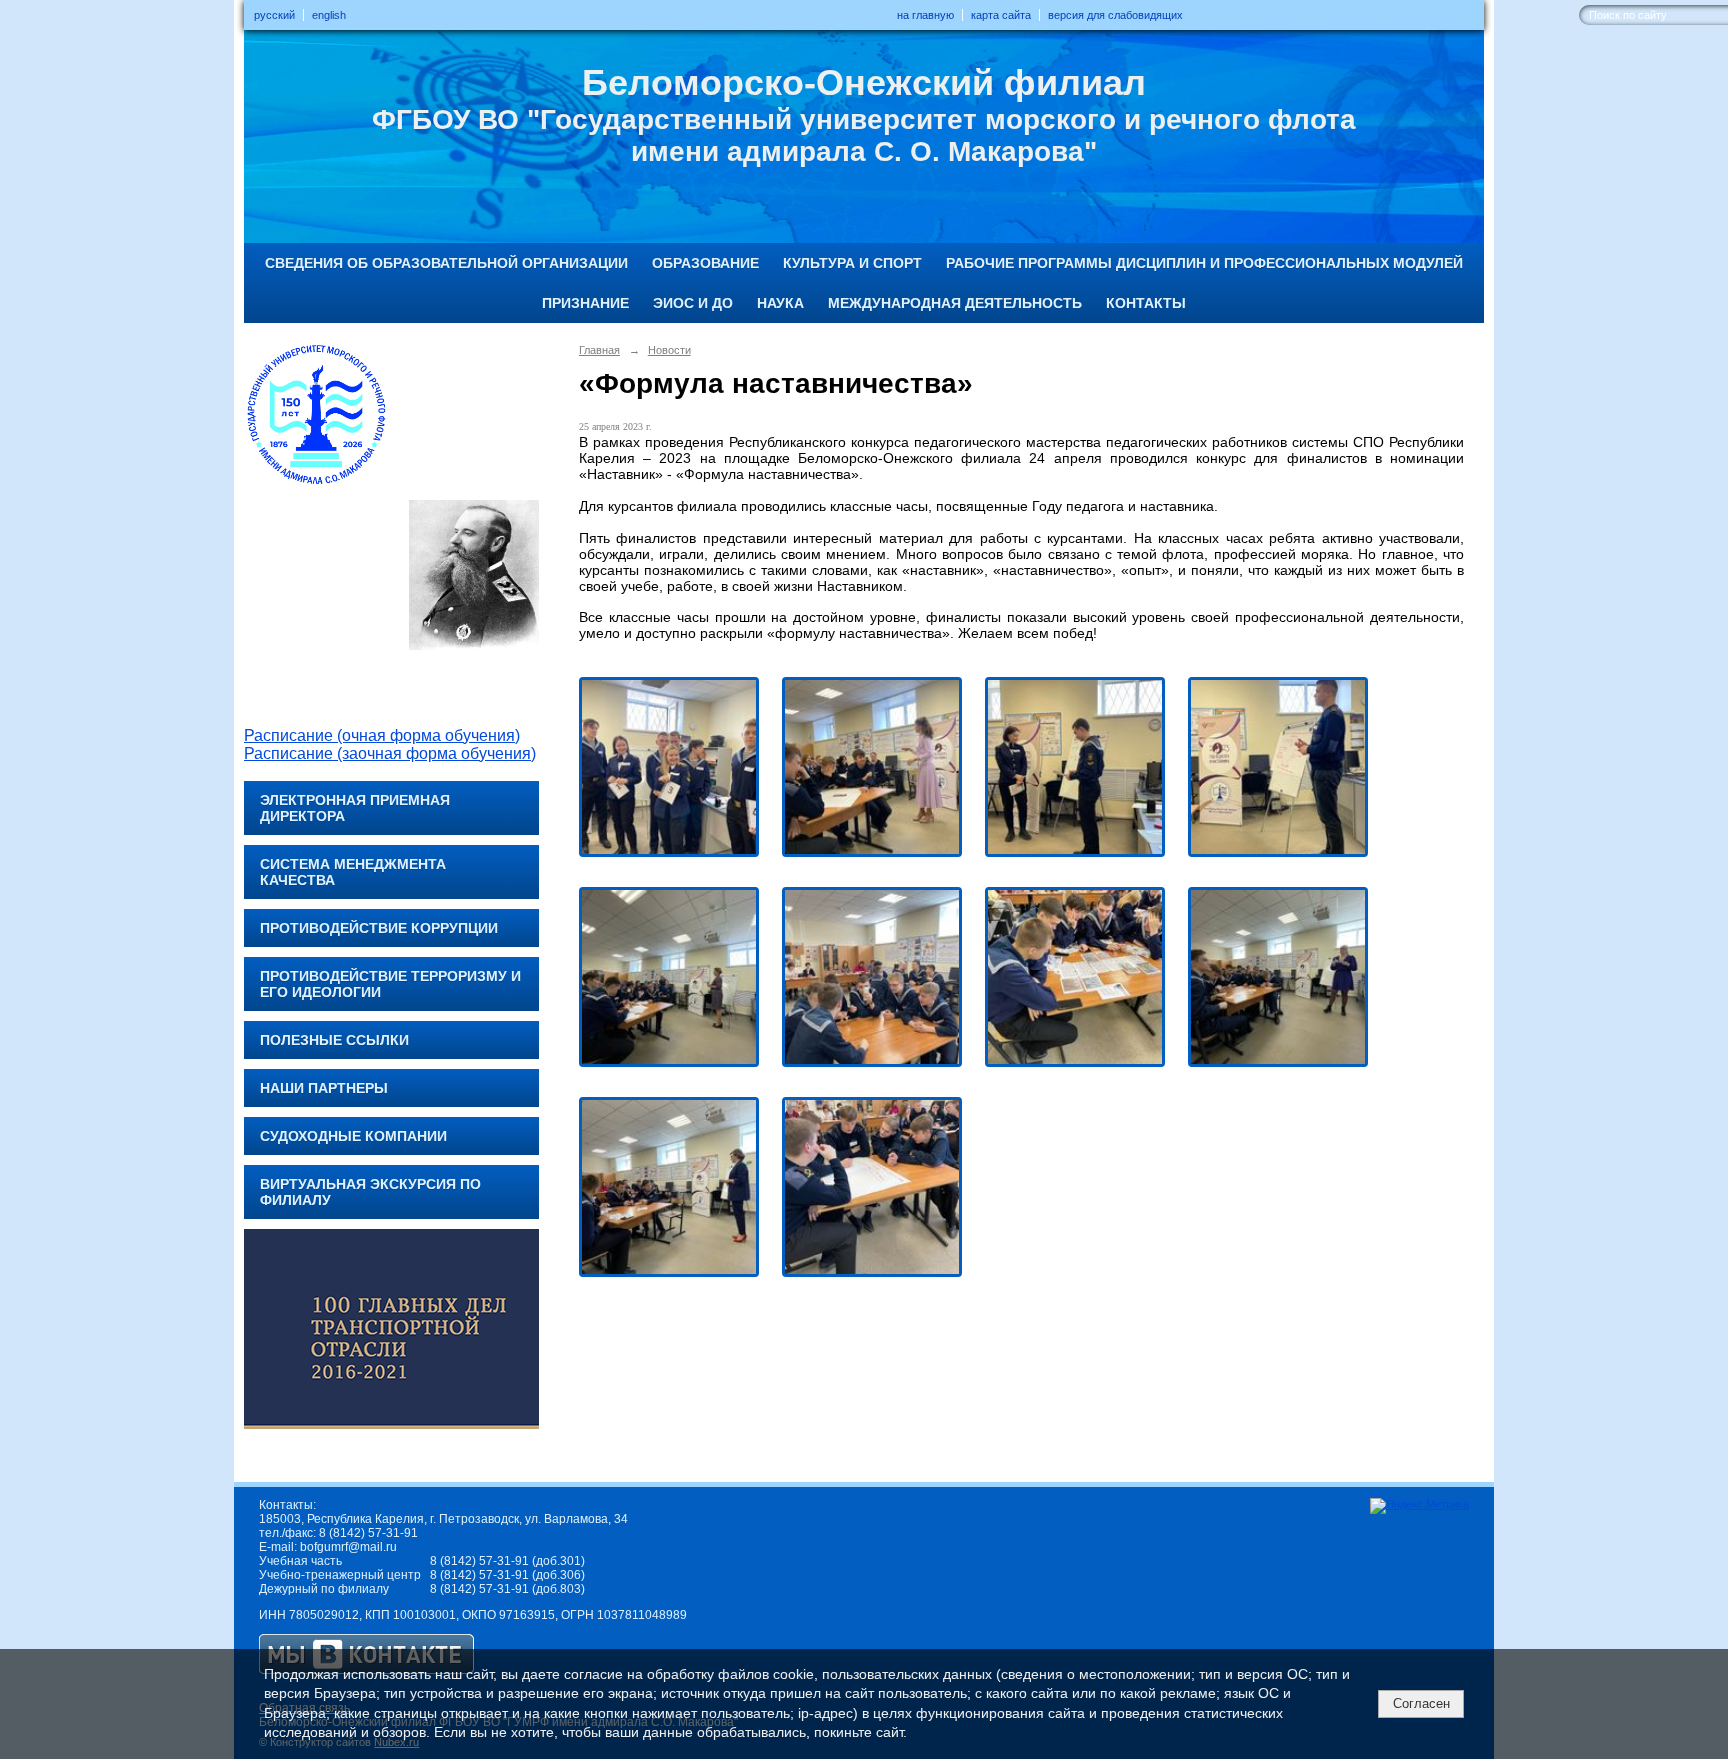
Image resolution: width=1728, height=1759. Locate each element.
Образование (705, 263)
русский (274, 15)
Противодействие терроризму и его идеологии (390, 984)
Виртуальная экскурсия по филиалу (370, 1192)
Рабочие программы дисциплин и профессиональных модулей (1204, 263)
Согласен (1421, 1703)
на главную (925, 15)
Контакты (1146, 303)
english (329, 15)
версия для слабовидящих (1115, 15)
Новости (669, 350)
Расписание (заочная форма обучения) (390, 753)
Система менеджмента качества (353, 872)
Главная (599, 350)
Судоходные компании (353, 1136)
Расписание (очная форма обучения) (382, 735)
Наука (780, 303)
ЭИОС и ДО (693, 303)
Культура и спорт (852, 263)
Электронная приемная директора (355, 808)
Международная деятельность (955, 303)
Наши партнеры (324, 1088)
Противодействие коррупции (379, 928)
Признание (585, 303)
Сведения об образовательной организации (446, 263)
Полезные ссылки (334, 1040)
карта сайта (1001, 15)
